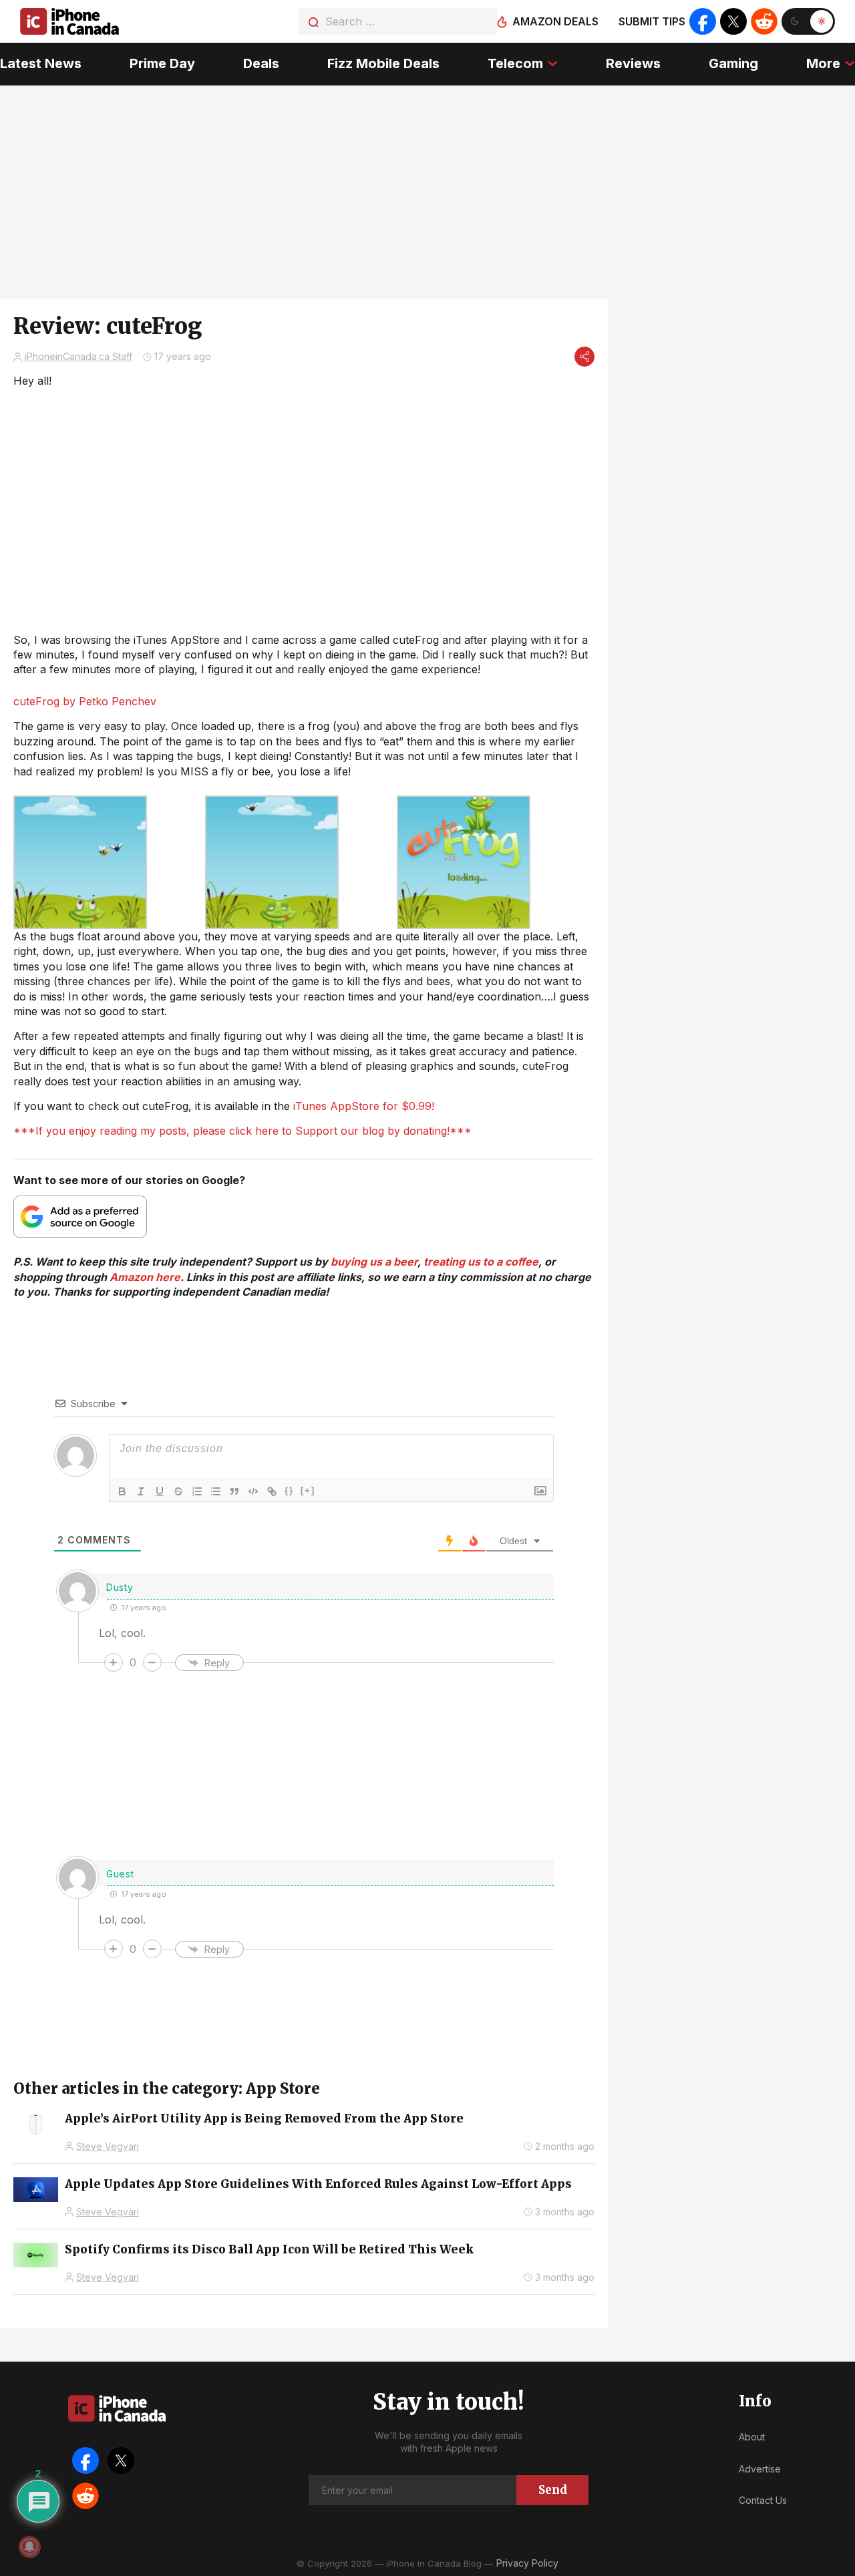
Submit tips (652, 21)
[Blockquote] (234, 1491)
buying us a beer (374, 1262)
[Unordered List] (216, 1491)
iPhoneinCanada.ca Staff (78, 356)
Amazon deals (555, 21)
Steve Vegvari (108, 2146)
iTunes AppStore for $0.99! (364, 1106)
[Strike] (178, 1491)
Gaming (733, 63)
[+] (308, 1490)
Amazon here (145, 1277)
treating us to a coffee (481, 1262)
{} (289, 1490)
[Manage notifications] (29, 2547)
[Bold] (122, 1491)
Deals (261, 63)
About (752, 2437)
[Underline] (160, 1491)
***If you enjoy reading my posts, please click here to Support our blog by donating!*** (242, 1131)
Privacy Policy (527, 2563)
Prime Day (162, 63)
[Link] (272, 1491)
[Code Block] (253, 1491)
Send (553, 2490)
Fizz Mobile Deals (383, 63)
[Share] (584, 357)
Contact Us (763, 2500)
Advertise (760, 2469)
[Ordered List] (197, 1491)
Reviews (633, 63)
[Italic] (141, 1491)
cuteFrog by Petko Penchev (85, 701)
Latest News (41, 63)
